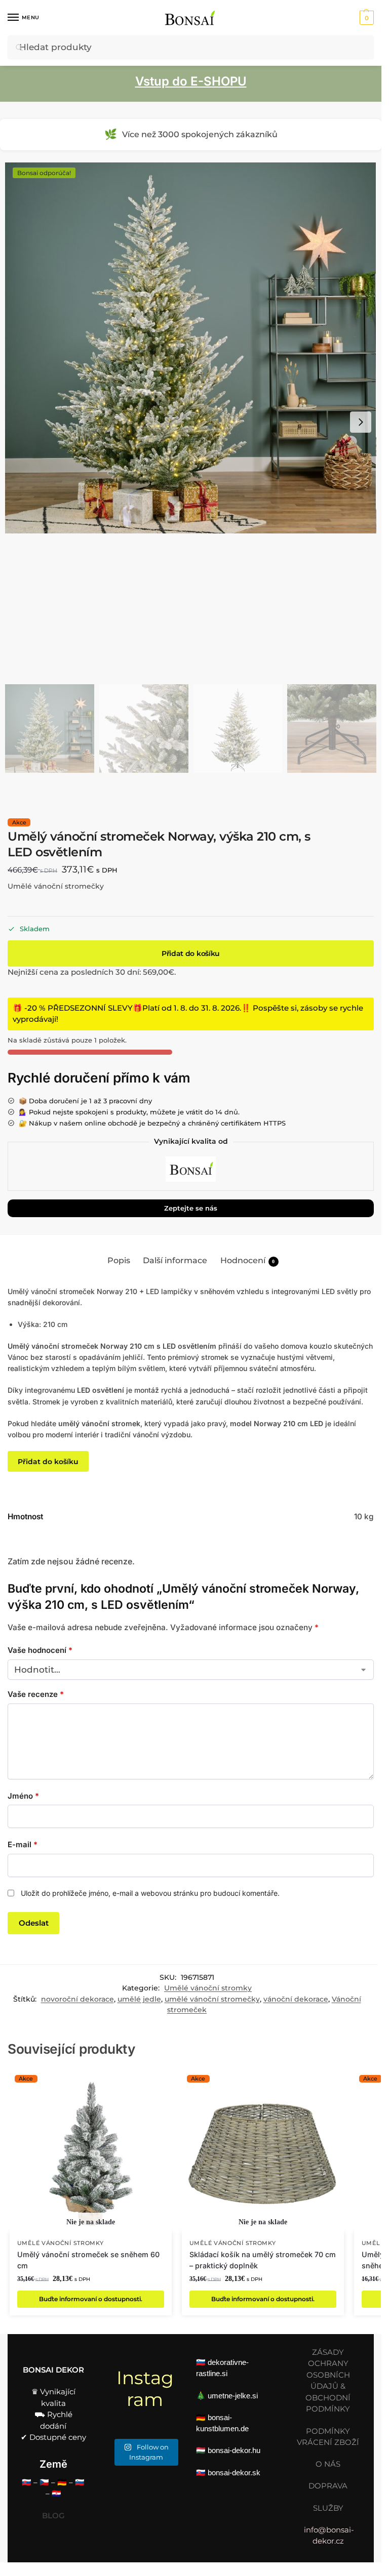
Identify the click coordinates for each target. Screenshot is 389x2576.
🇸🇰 (27, 2482)
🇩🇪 (62, 2482)
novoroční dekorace (77, 1999)
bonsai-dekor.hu (234, 2450)
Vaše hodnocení (40, 1650)
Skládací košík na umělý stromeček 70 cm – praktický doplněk (263, 2260)
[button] (365, 18)
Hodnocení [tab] (248, 1260)
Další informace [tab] (175, 1260)
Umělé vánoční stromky (208, 1988)
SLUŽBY (328, 2508)
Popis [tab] (119, 1260)
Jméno (23, 1796)
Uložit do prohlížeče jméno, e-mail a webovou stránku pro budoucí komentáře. (150, 1893)
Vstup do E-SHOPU (191, 81)
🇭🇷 (56, 2493)
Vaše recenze (36, 1694)
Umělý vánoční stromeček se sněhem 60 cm (88, 2260)
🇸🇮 (80, 2482)
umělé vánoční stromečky (212, 1999)
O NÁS (328, 2464)
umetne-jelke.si (233, 2396)
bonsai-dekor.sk (234, 2473)
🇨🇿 (44, 2482)
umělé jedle (139, 1999)
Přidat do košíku (191, 953)
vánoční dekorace (296, 1999)
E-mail (23, 1844)
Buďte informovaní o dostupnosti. (91, 2299)
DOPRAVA (328, 2486)
